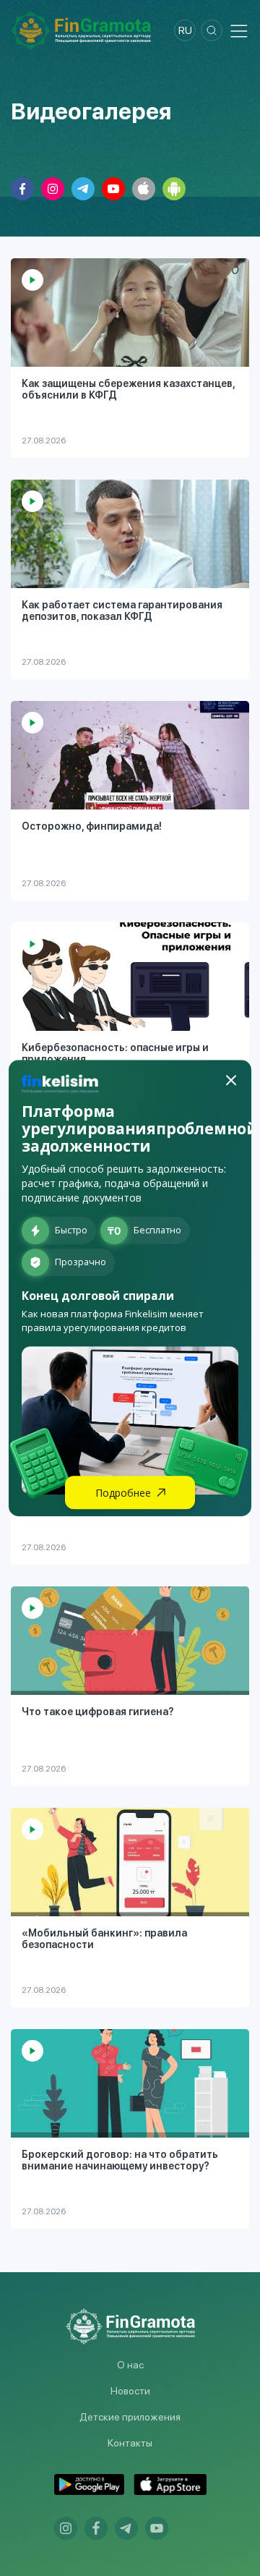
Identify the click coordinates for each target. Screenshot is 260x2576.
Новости (130, 2391)
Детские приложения (130, 2417)
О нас (130, 2365)
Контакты (130, 2443)
